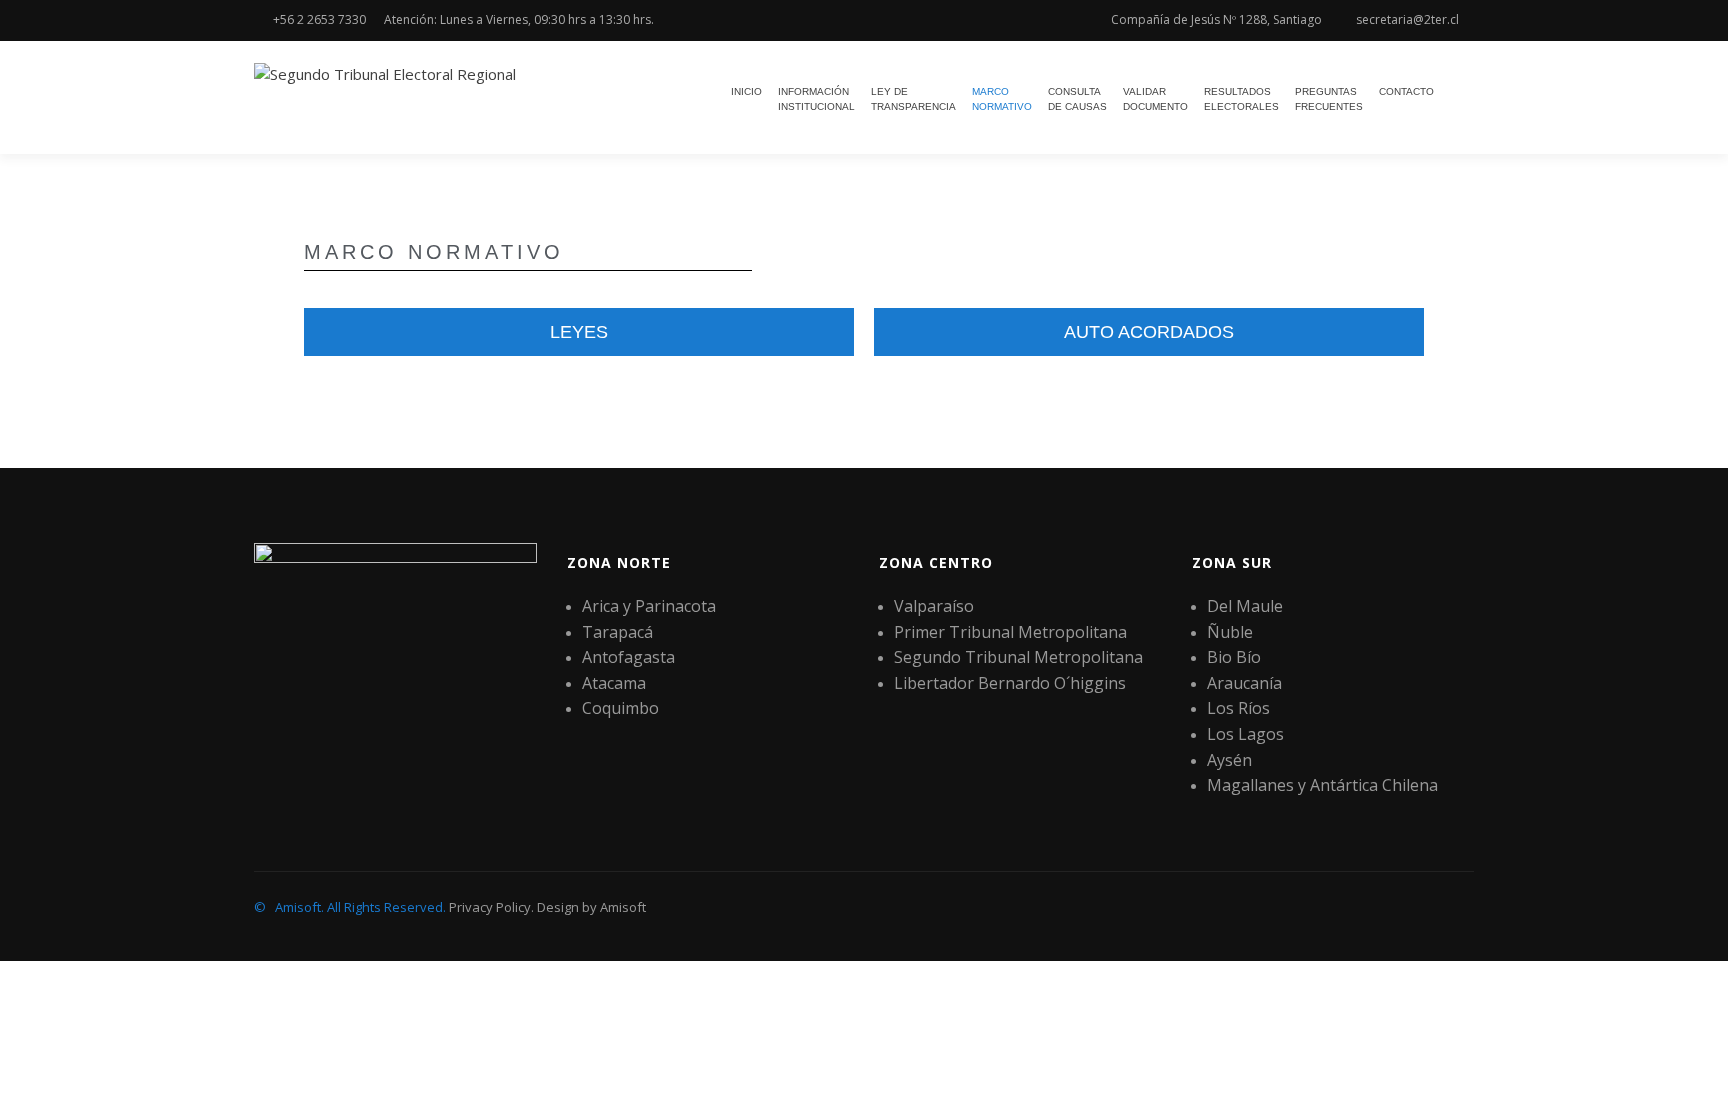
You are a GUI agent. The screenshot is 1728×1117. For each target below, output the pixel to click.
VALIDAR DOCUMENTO (1155, 99)
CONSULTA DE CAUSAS (1077, 99)
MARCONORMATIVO (1002, 99)
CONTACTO (1406, 91)
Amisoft (623, 907)
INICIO (746, 91)
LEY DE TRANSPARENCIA (913, 99)
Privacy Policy (490, 907)
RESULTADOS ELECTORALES (1241, 99)
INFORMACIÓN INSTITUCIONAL (816, 99)
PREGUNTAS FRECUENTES (1329, 99)
